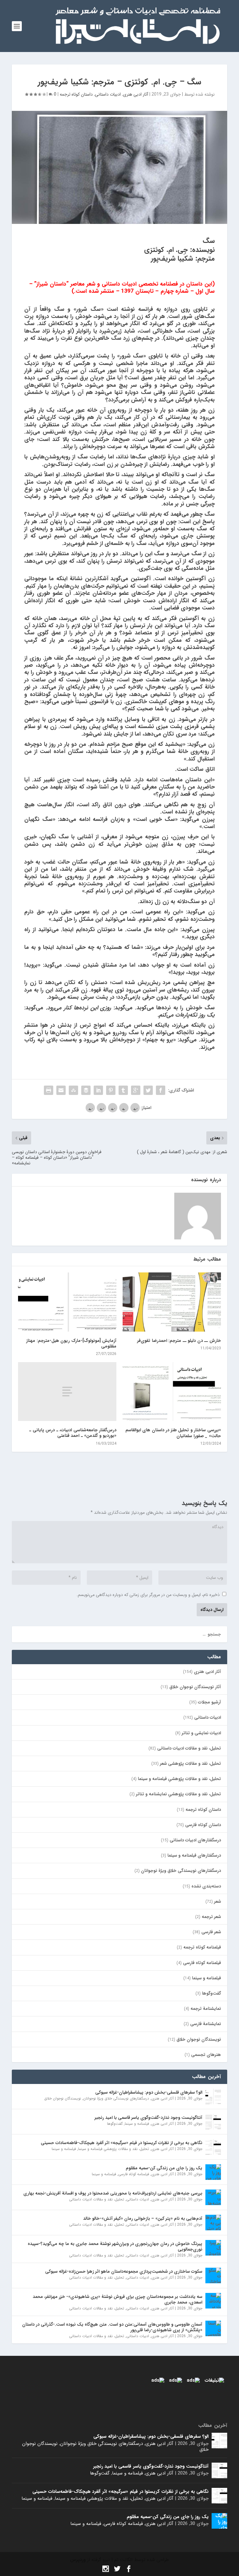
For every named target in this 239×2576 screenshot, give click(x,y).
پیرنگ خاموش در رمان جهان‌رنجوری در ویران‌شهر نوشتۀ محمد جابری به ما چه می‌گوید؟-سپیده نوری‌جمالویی (115, 2247)
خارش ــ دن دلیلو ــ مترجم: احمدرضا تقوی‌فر (178, 1341)
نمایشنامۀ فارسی (206, 2024)
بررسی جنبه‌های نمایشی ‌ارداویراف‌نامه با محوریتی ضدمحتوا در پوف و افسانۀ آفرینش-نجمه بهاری (113, 2193)
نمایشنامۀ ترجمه (206, 2009)
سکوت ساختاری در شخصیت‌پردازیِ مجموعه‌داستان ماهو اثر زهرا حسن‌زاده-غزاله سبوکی (124, 2271)
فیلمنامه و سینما (206, 1978)
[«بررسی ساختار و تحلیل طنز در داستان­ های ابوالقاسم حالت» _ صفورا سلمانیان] (172, 1392)
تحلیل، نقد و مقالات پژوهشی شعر (190, 1764)
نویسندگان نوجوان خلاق (199, 2039)
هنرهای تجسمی (206, 2055)
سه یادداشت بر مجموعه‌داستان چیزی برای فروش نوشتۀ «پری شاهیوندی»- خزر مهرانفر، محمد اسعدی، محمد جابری (117, 2299)
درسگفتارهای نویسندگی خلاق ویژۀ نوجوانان (181, 1871)
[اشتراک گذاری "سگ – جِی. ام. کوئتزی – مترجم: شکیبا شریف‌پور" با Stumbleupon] (73, 1090)
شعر (218, 1901)
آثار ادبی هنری (136, 94)
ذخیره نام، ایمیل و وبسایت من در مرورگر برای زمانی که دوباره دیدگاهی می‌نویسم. (148, 1595)
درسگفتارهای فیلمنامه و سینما (194, 1855)
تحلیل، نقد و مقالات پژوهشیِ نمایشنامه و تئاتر (178, 1794)
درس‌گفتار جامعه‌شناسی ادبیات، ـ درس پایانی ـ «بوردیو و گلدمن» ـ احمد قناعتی (73, 1433)
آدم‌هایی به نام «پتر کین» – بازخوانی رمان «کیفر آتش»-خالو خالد (143, 2218)
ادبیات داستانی (108, 94)
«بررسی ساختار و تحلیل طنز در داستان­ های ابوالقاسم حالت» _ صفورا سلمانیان (173, 1433)
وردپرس (78, 2560)
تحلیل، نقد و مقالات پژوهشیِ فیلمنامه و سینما (179, 1779)
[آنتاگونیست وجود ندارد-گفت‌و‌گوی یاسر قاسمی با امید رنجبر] (213, 2122)
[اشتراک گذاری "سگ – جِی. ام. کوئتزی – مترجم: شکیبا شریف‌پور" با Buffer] (86, 1090)
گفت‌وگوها (211, 1993)
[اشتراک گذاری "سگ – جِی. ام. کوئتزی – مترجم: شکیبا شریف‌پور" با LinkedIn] (98, 1090)
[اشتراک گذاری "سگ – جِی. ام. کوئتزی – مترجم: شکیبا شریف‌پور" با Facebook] (161, 1090)
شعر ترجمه (211, 1917)
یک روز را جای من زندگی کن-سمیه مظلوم (164, 2168)
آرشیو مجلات (209, 1702)
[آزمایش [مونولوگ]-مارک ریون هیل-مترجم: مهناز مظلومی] (67, 1302)
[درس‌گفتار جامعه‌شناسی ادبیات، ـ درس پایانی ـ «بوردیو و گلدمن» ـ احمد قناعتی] (67, 1392)
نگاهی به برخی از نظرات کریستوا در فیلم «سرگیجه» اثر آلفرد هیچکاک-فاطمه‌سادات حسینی (122, 2143)
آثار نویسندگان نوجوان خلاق (195, 1687)
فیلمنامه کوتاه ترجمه (202, 1947)
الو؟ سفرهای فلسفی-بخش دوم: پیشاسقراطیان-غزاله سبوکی (149, 2092)
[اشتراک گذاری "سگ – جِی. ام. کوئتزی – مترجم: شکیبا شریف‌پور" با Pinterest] (111, 1090)
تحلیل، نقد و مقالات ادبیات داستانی (189, 1748)
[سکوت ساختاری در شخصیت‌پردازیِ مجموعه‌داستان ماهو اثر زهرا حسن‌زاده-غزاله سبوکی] (213, 2275)
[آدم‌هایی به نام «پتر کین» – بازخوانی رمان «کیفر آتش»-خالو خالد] (213, 2223)
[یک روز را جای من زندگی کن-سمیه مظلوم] (213, 2172)
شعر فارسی (211, 1932)
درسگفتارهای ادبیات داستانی (195, 1840)
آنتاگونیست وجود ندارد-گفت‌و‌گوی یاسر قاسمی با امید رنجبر (148, 2118)
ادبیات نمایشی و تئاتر (201, 1733)
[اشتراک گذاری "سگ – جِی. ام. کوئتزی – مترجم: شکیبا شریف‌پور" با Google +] (136, 1090)
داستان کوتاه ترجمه (76, 94)
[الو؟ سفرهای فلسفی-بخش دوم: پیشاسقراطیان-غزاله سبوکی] (213, 2096)
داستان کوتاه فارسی (203, 1825)
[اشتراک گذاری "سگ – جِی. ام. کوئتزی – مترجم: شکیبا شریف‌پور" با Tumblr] (123, 1090)
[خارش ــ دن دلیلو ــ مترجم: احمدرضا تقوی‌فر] (172, 1302)
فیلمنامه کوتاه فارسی (202, 1963)
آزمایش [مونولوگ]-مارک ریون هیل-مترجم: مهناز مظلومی (71, 1343)
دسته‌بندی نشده (206, 1886)
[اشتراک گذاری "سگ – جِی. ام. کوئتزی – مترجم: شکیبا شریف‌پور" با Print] (49, 1090)
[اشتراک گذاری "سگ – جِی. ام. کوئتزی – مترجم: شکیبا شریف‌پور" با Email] (61, 1090)
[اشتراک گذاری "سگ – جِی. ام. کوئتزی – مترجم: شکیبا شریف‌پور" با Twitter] (148, 1090)
